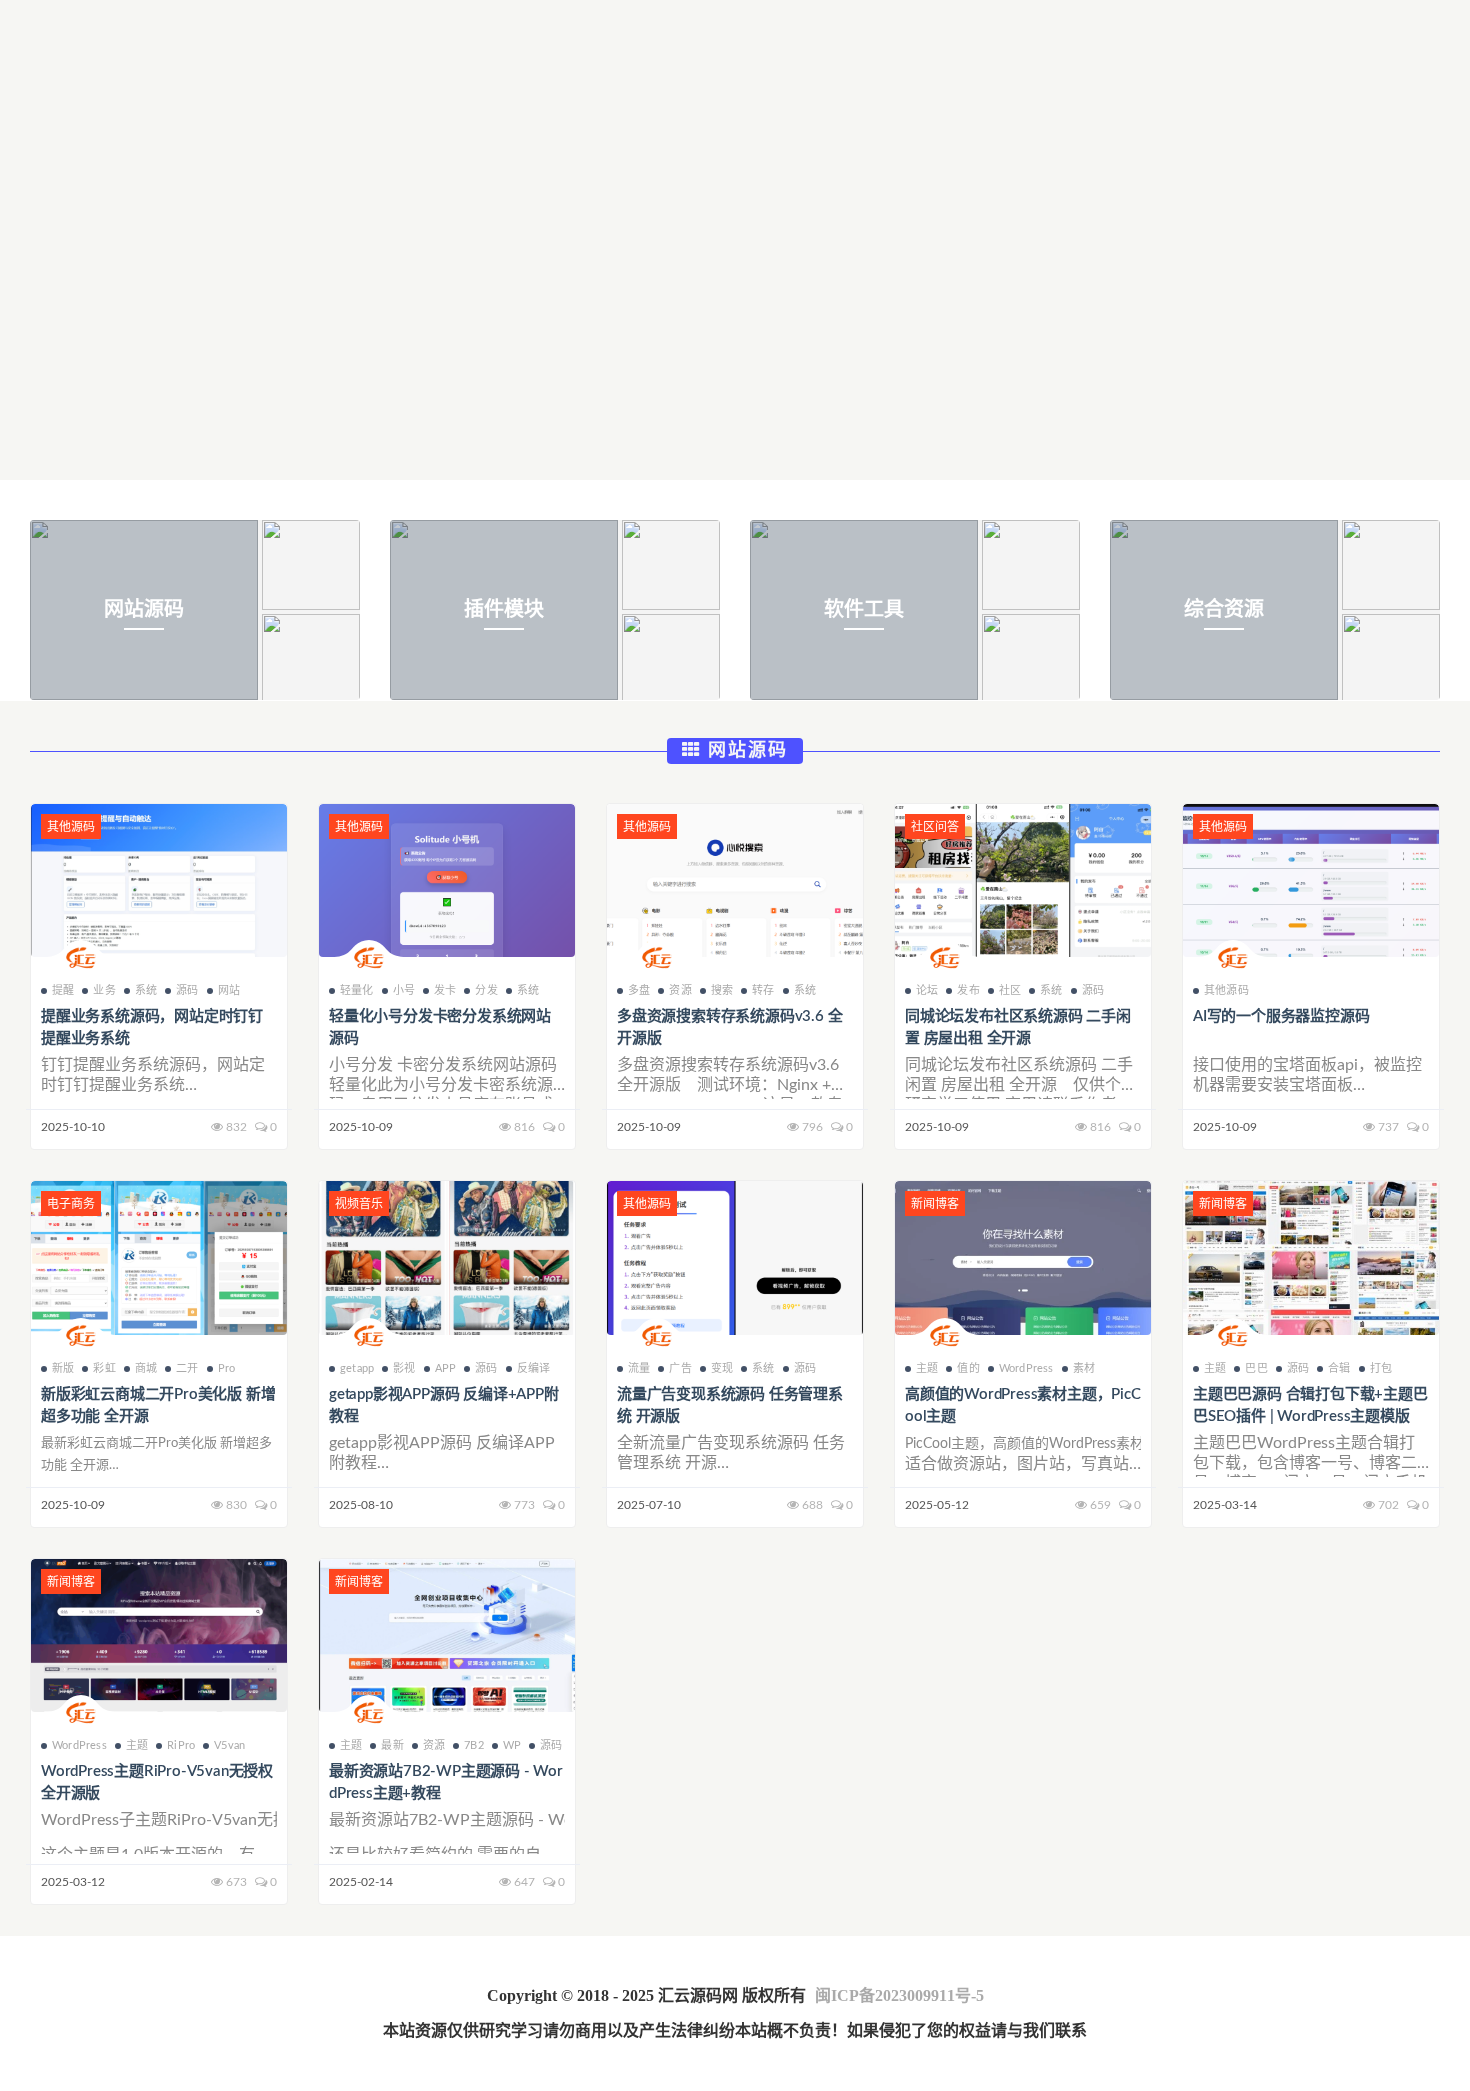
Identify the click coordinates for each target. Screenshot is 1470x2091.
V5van (229, 1745)
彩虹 (104, 1368)
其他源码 (1226, 990)
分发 (486, 990)
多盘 (639, 990)
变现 (722, 1368)
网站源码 (745, 751)
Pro (227, 1368)
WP (512, 1745)
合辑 (1339, 1368)
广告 (680, 1368)
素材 (1084, 1368)
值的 (968, 1368)
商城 (146, 1368)
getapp (357, 1368)
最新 (392, 1745)
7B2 (474, 1745)
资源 (680, 990)
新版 (63, 1368)
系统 (146, 990)
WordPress (1026, 1368)
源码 (187, 990)
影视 (404, 1368)
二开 (187, 1368)
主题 (927, 1368)
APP (446, 1368)
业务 (104, 990)
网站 (229, 990)
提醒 (63, 990)
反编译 (534, 1368)
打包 (1381, 1368)
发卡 (445, 990)
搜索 (722, 990)
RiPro (181, 1745)
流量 (639, 1368)
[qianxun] (81, 961)
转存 (763, 990)
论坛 (927, 990)
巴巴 (1256, 1368)
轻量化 (357, 990)
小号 (404, 990)
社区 (1010, 990)
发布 (968, 990)
